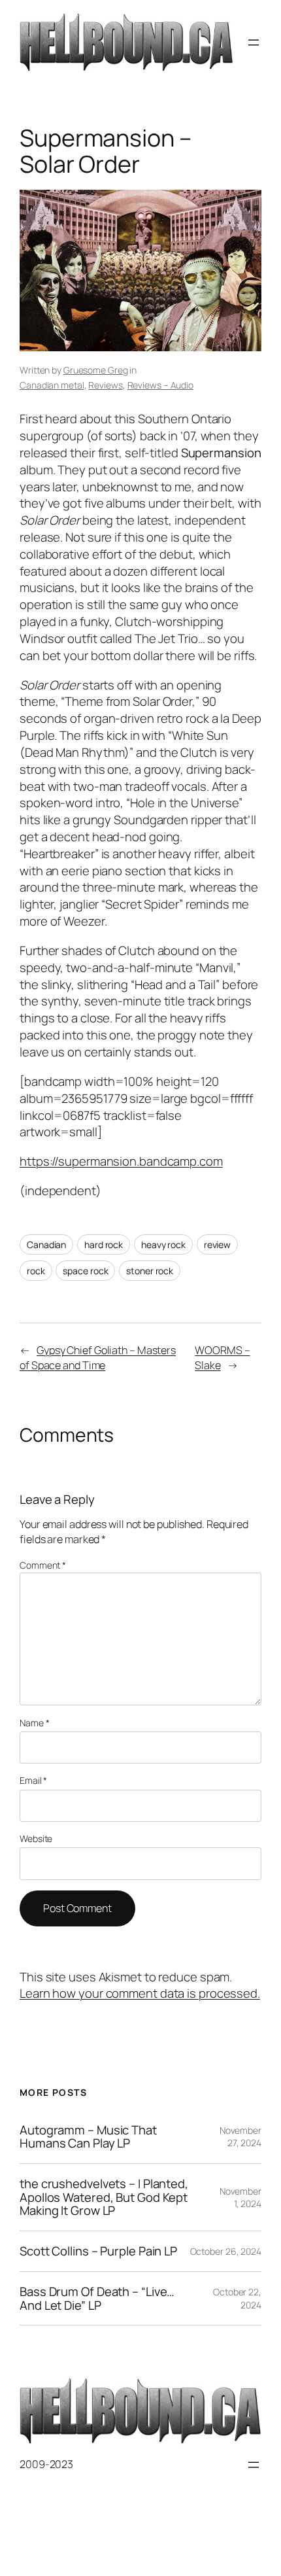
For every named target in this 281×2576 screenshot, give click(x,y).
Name (34, 1723)
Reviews (105, 385)
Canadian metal (52, 385)
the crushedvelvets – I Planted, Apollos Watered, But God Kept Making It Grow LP (104, 2197)
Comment (43, 1565)
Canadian (46, 1244)
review (217, 1244)
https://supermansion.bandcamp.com (121, 1161)
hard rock (104, 1244)
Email (33, 1780)
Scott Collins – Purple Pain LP (98, 2251)
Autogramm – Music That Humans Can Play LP (88, 2137)
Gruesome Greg (96, 370)
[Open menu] (254, 43)
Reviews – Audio (161, 385)
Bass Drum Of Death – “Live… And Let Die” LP (97, 2298)
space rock (85, 1271)
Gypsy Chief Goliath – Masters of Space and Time (98, 1358)
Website (36, 1838)
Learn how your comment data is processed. (140, 1993)
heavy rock (163, 1244)
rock (36, 1271)
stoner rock (150, 1271)
